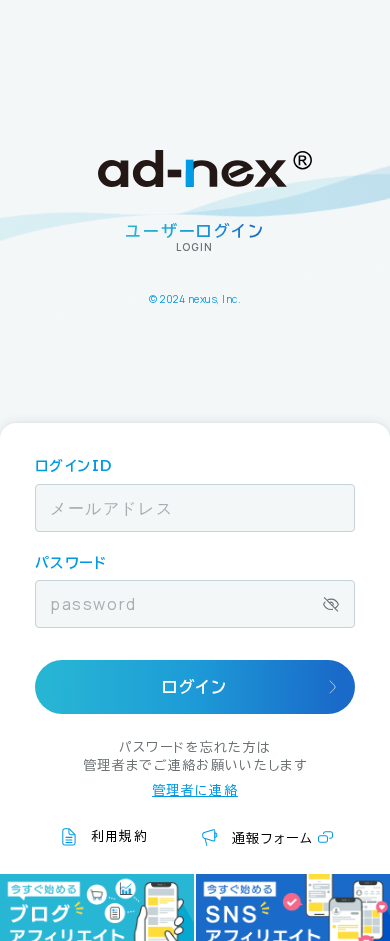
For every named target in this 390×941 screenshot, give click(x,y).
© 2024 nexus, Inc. (195, 299)
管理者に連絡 (195, 790)
